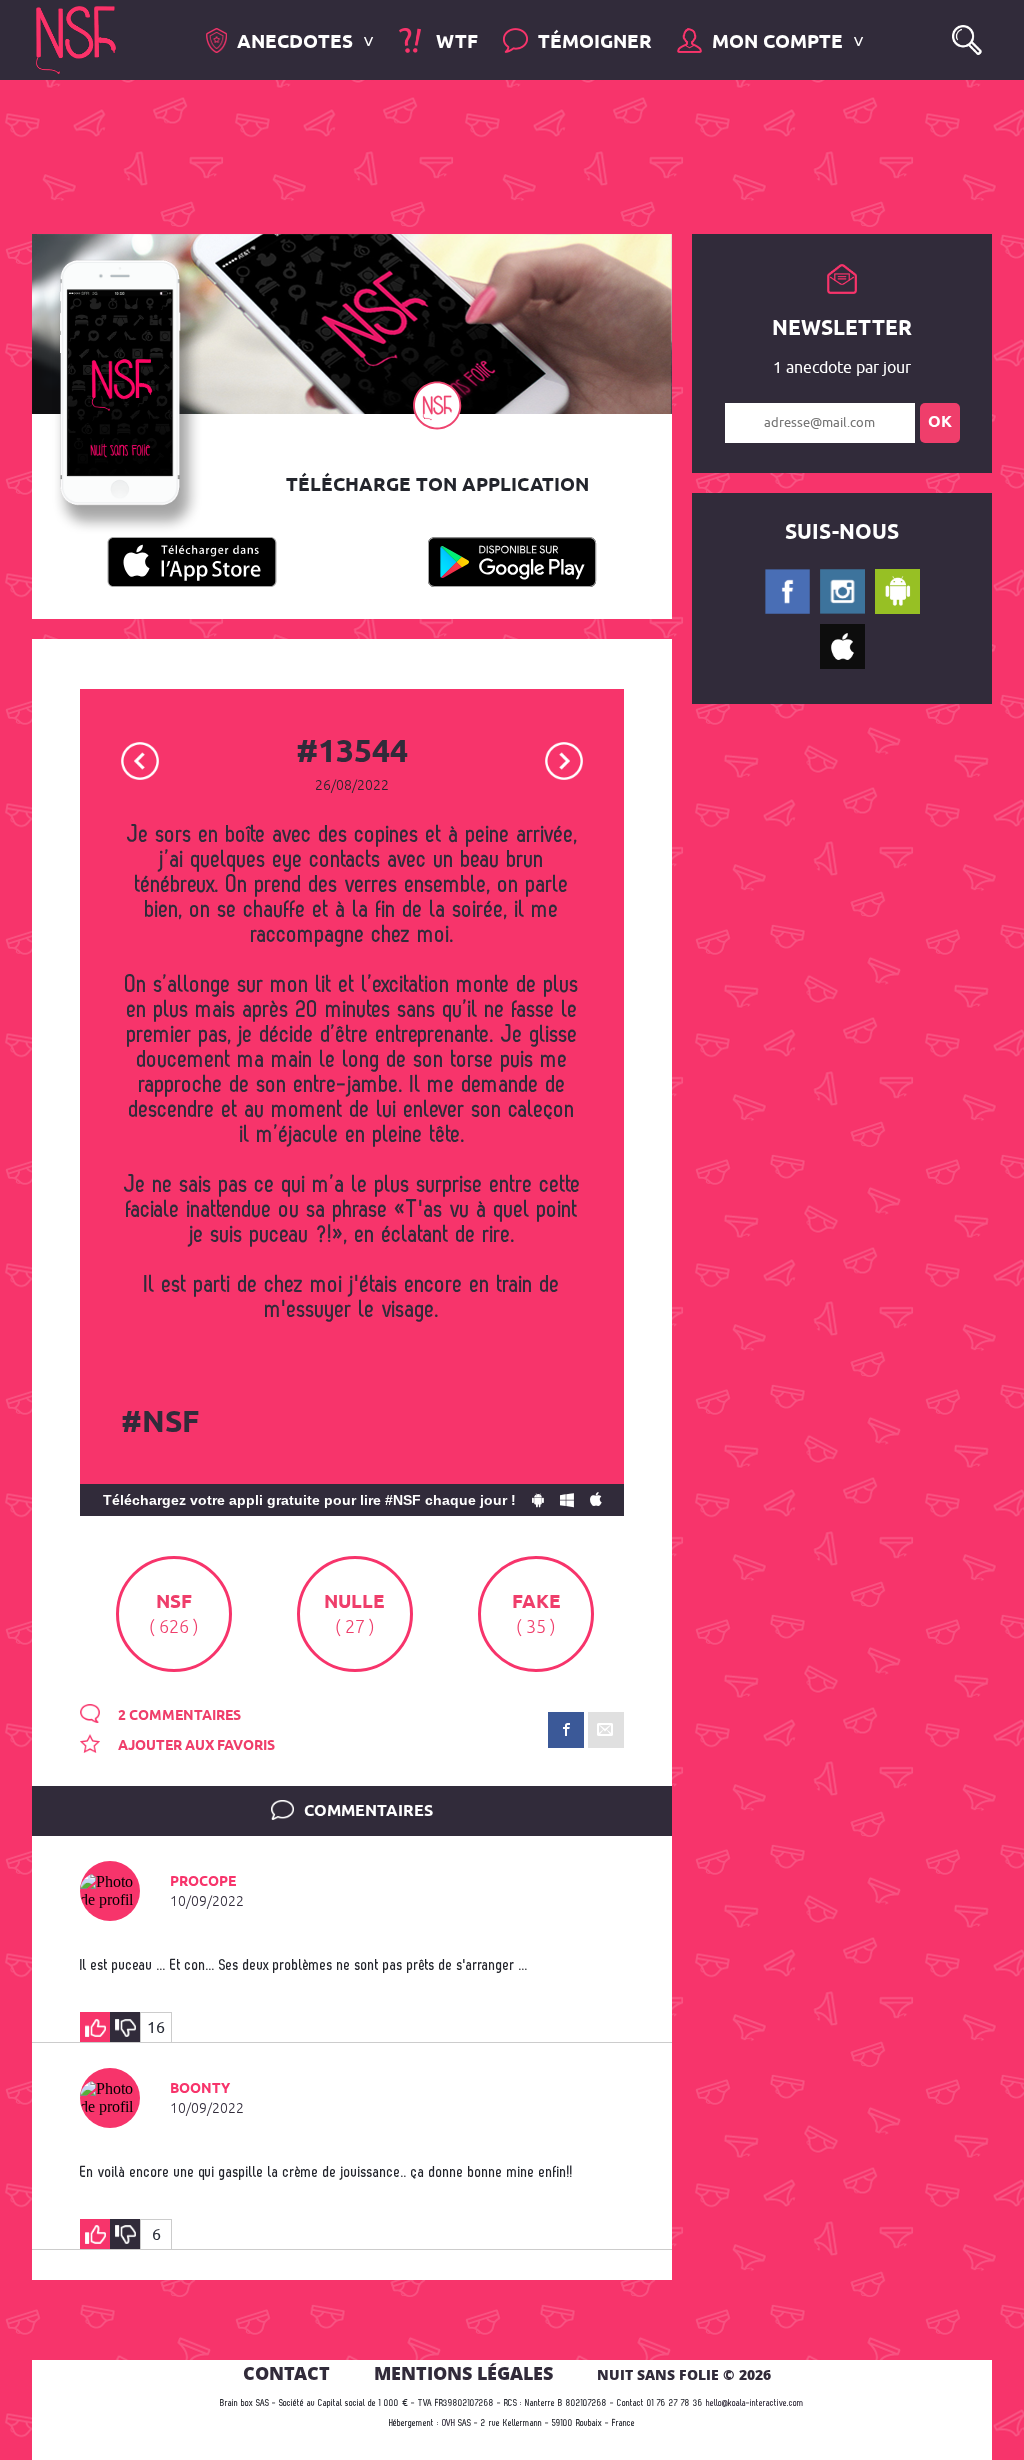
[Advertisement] (496, 155)
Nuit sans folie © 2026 (684, 2374)
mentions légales (463, 2373)
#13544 (352, 753)
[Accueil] (76, 38)
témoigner (595, 42)
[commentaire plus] (95, 2027)
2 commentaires (178, 1716)
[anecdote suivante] (564, 759)
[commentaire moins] (125, 2027)
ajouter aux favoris (195, 1746)
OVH (448, 2423)
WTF (454, 42)
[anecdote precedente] (140, 759)
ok (940, 422)
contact (286, 2373)
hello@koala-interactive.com (755, 2403)
